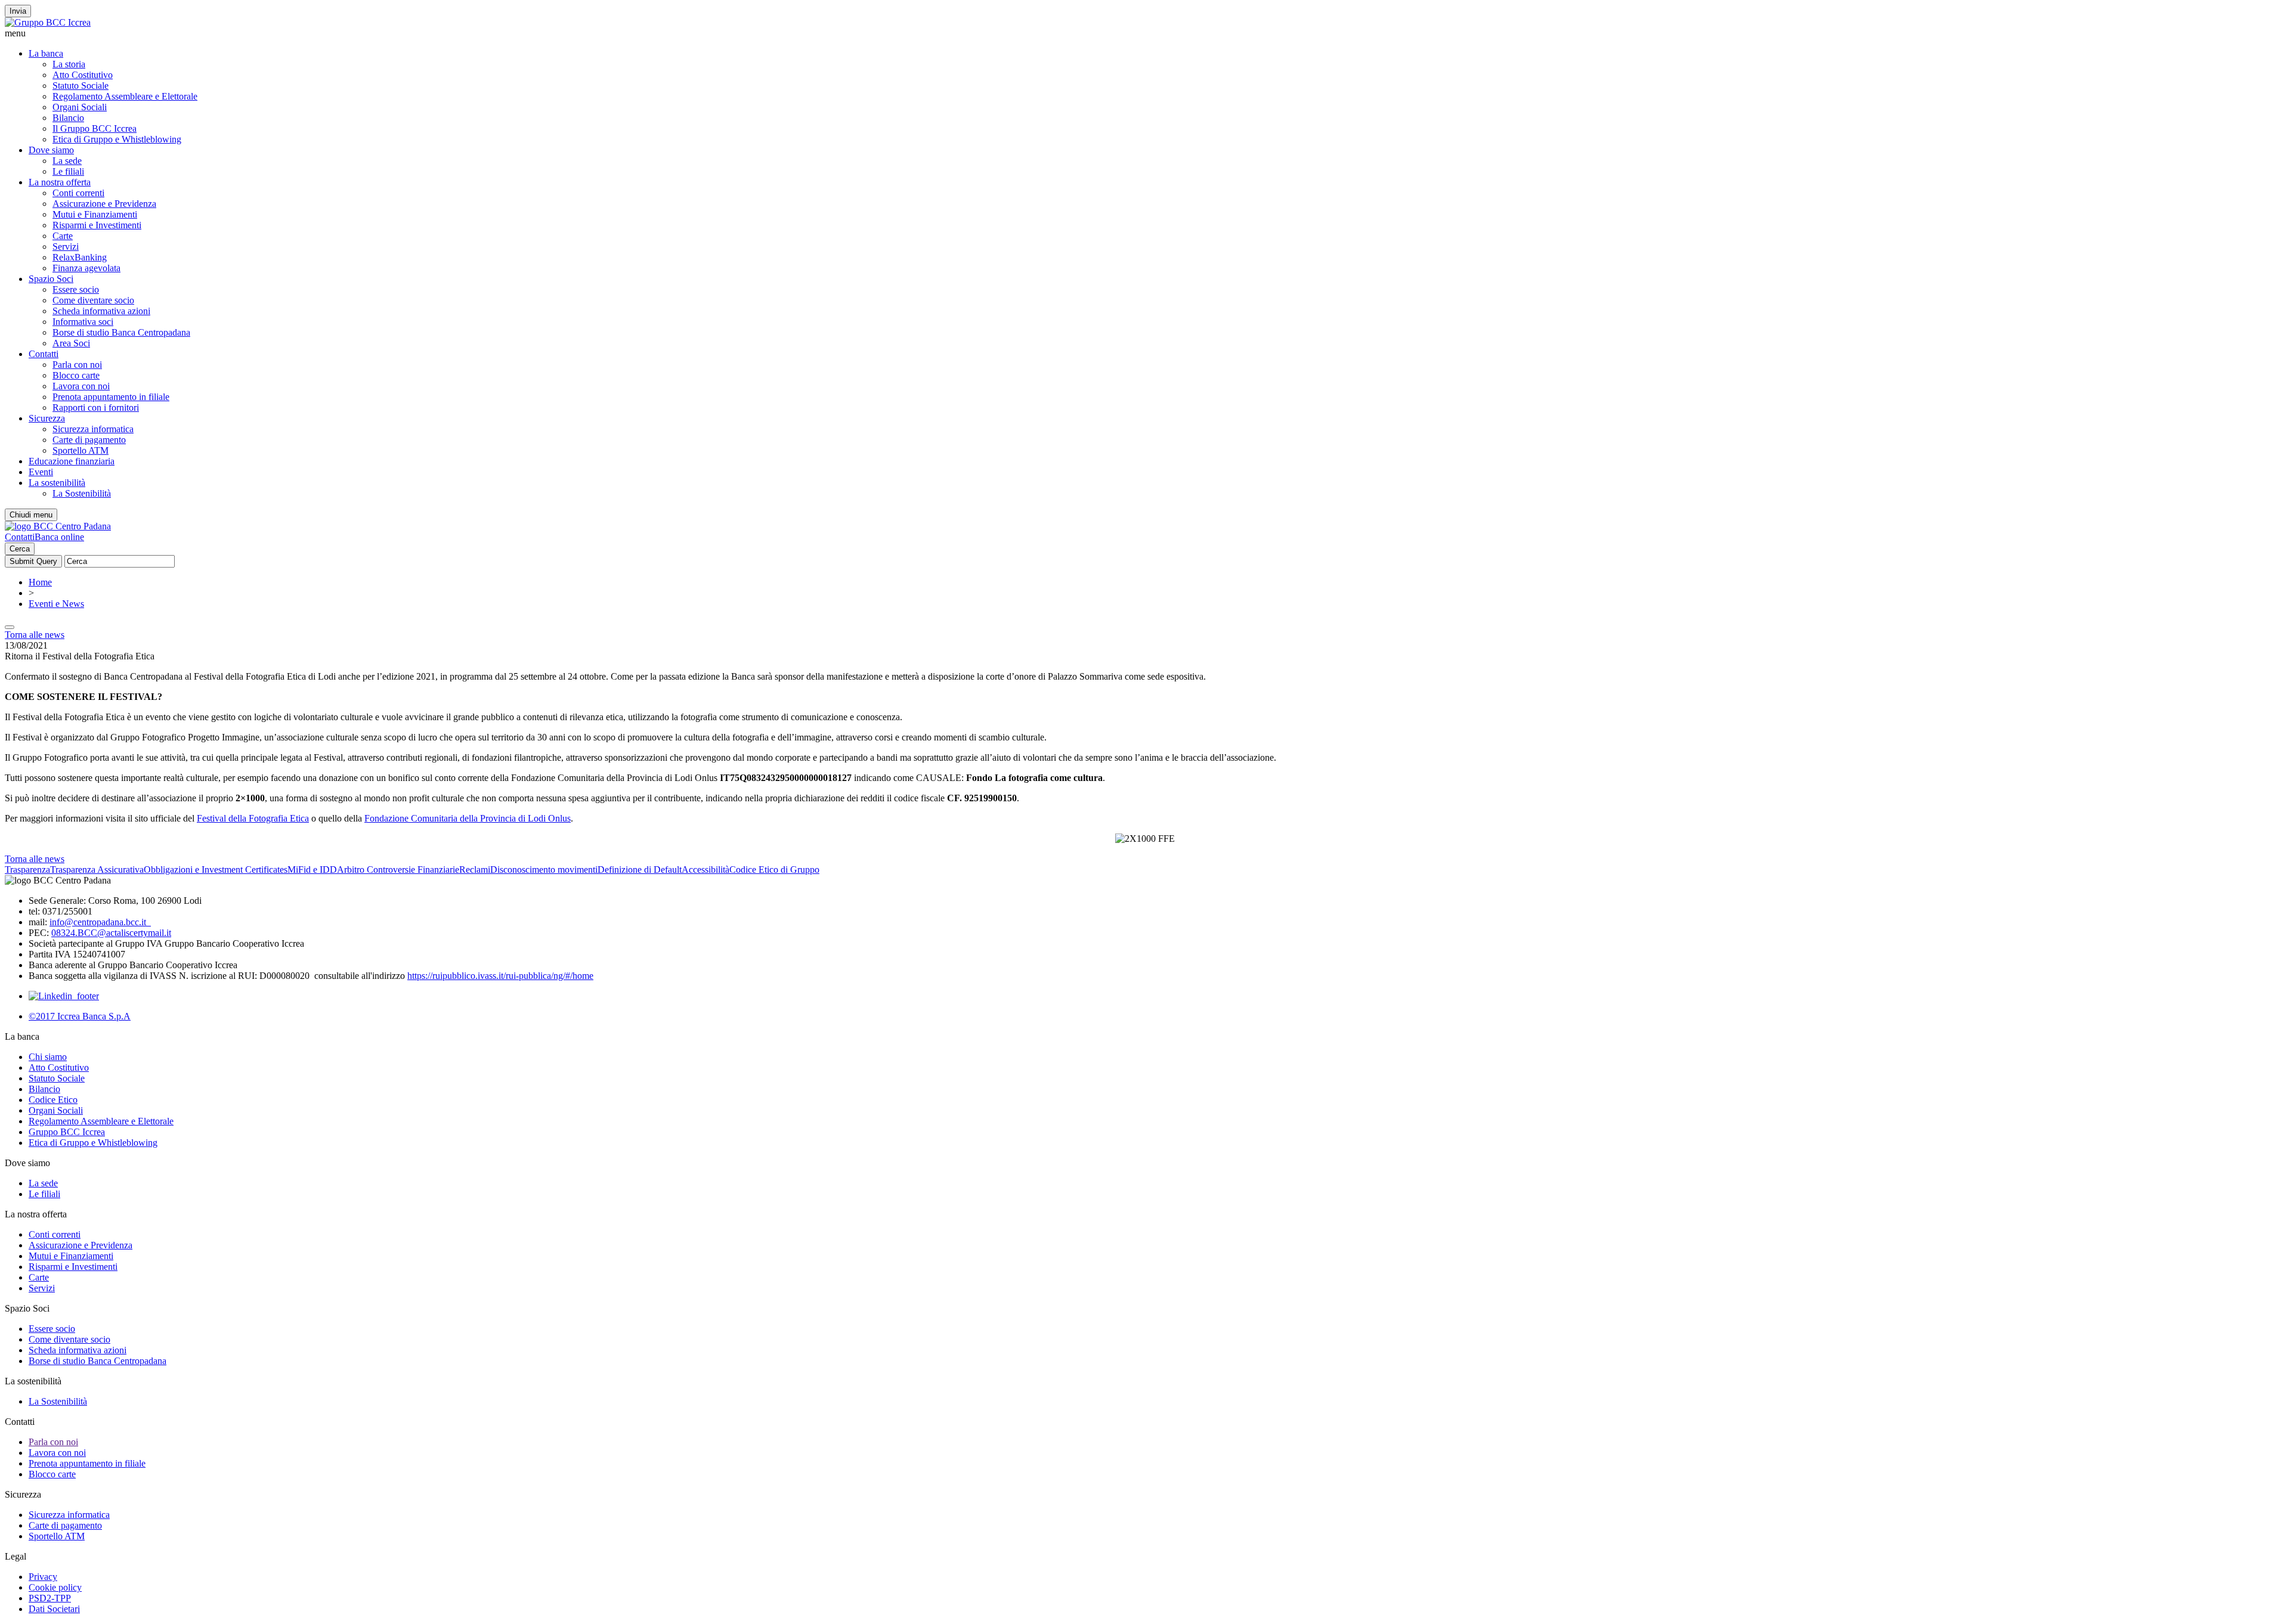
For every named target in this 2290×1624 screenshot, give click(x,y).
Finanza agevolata (86, 268)
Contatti (44, 354)
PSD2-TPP (50, 1598)
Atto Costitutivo (83, 75)
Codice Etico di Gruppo (774, 870)
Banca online (59, 537)
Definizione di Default (640, 870)
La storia (69, 64)
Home (40, 582)
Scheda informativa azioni (101, 311)
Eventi (41, 472)
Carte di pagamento (89, 440)
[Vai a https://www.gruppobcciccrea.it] (48, 22)
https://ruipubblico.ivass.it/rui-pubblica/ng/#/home (500, 976)
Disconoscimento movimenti (544, 870)
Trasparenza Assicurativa (97, 870)
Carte (63, 236)
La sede (67, 161)
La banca (46, 53)
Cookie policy (55, 1587)
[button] (1145, 33)
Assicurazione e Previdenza (104, 204)
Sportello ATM (81, 450)
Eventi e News (56, 604)
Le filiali (68, 171)
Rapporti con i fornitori (96, 407)
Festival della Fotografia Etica (253, 818)
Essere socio (76, 289)
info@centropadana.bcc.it (100, 922)
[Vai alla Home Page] (58, 526)
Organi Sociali (80, 107)
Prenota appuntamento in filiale (111, 397)
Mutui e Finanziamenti (95, 214)
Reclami (475, 870)
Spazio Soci (51, 279)
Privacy (43, 1577)
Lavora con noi (81, 386)
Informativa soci (83, 322)
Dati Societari (54, 1609)
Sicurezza (47, 418)
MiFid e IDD (312, 870)
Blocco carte (76, 375)
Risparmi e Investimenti (97, 225)
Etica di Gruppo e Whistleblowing (117, 139)
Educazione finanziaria (72, 461)
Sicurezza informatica (93, 429)
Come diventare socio (93, 300)
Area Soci (71, 343)
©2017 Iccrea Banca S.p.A (80, 1016)
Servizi (66, 247)
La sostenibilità (57, 483)
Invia (18, 11)
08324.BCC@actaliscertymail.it (111, 933)
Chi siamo (48, 1057)
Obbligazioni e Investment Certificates (216, 870)
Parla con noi (77, 365)
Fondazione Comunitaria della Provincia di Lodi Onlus (468, 818)
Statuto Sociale (81, 86)
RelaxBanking (80, 257)
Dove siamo (51, 150)
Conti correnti (78, 193)
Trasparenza (27, 870)
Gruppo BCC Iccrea (67, 1132)
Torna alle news (35, 635)
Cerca (20, 549)
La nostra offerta (60, 182)
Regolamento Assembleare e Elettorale (125, 96)
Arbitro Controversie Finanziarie (398, 870)
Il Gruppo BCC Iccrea (95, 128)
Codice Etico (53, 1100)
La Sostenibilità (82, 493)
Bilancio (68, 118)
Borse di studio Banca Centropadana (121, 332)
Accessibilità (705, 870)
